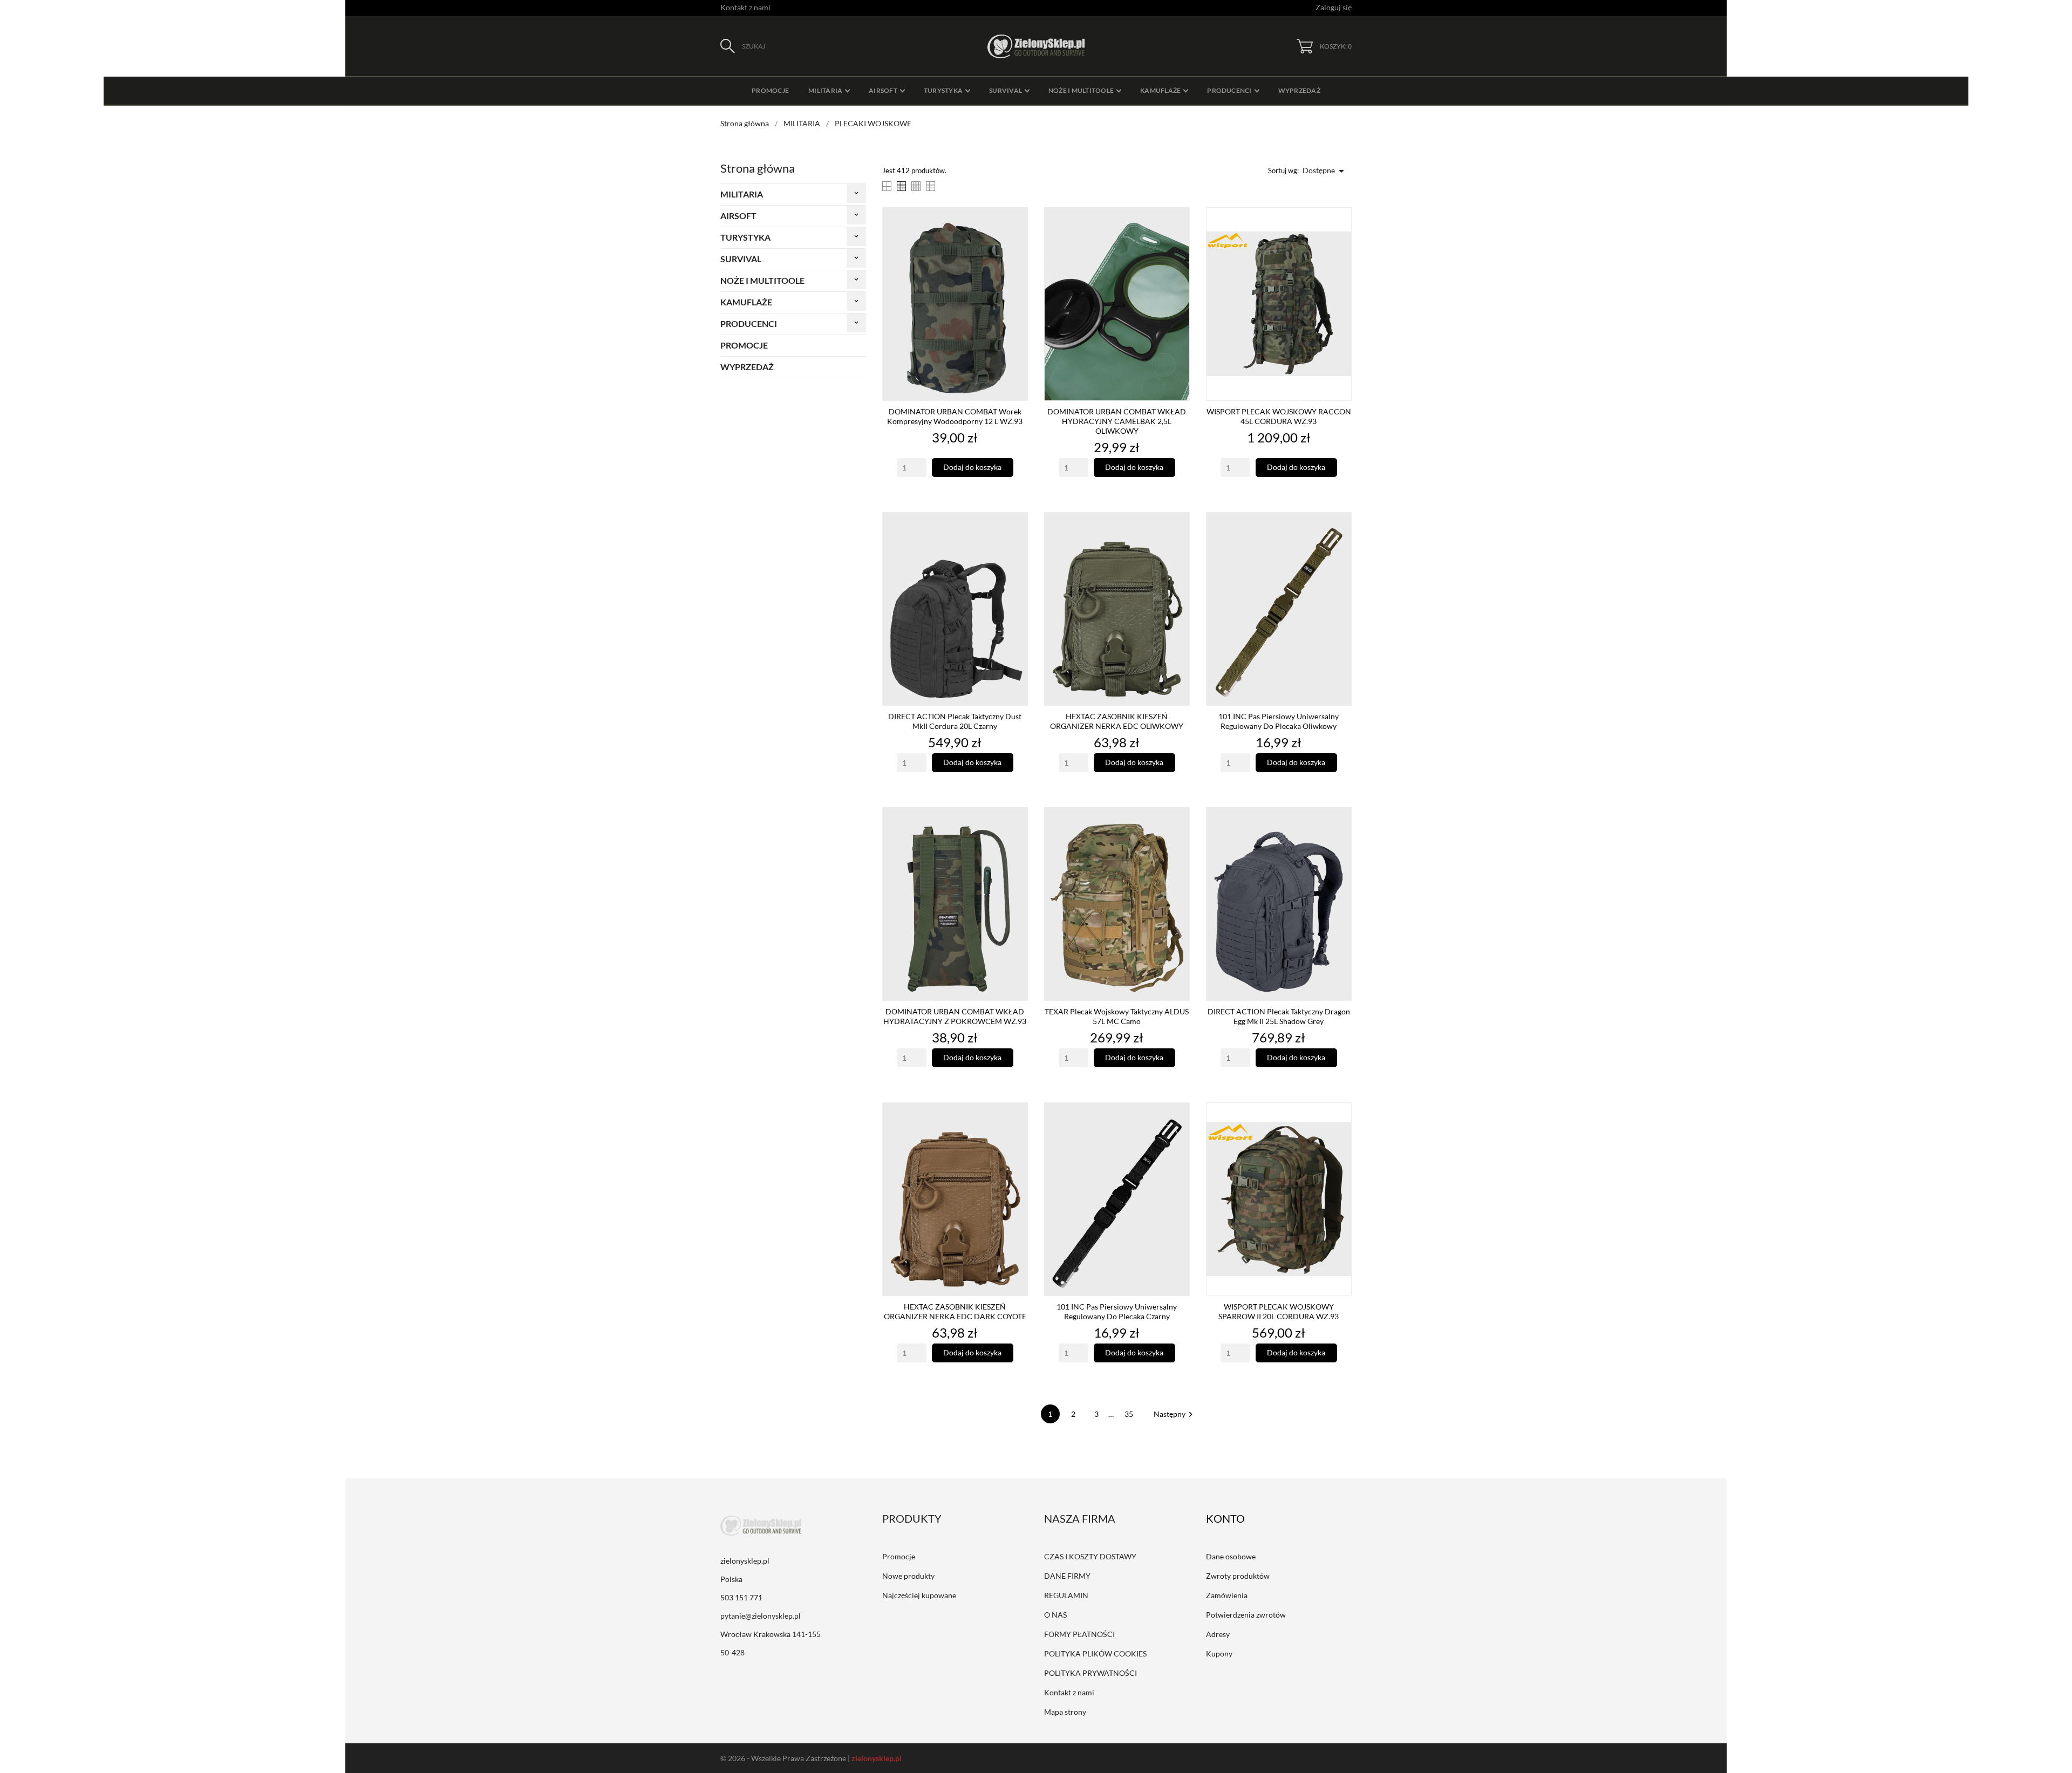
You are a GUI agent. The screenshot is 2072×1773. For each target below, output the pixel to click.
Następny (1175, 1414)
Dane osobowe (1231, 1556)
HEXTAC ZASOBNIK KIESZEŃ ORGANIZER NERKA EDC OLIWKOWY (1117, 721)
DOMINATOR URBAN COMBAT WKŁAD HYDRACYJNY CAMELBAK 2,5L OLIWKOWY (1117, 421)
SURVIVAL (741, 259)
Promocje (899, 1556)
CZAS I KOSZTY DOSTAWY (1090, 1556)
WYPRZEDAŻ (747, 367)
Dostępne (1325, 171)
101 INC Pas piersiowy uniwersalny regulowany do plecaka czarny (1117, 1311)
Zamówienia (1227, 1595)
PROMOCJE (744, 345)
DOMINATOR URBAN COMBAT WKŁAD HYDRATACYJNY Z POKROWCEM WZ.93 (955, 1016)
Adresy (1218, 1634)
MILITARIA (742, 194)
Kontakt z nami (745, 7)
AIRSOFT (738, 216)
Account (1233, 1518)
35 (1130, 1414)
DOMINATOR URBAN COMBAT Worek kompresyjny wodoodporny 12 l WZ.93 (955, 416)
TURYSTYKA (745, 237)
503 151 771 (741, 1597)
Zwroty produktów (1238, 1576)
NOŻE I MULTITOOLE (762, 280)
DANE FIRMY (1067, 1576)
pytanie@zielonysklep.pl (761, 1616)
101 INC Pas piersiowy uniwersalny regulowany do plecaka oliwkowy (1279, 721)
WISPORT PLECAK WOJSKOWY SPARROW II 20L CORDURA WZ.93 (1279, 1311)
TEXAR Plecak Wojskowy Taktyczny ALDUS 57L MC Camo (1117, 1016)
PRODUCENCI (749, 323)
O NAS (1055, 1615)
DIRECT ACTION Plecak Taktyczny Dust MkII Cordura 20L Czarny (955, 721)
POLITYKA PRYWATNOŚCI (1090, 1673)
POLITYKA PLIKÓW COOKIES (1095, 1653)
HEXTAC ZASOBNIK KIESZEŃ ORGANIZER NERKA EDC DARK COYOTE (955, 1311)
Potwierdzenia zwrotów (1246, 1615)
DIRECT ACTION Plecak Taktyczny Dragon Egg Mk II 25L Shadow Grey (1279, 1016)
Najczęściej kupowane (919, 1595)
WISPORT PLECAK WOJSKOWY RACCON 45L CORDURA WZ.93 (1279, 416)
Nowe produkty (908, 1576)
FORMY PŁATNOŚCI (1079, 1634)
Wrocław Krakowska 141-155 (771, 1634)
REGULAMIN (1066, 1595)
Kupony (1219, 1653)
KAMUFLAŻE (746, 302)
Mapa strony (1065, 1712)
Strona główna (758, 168)
